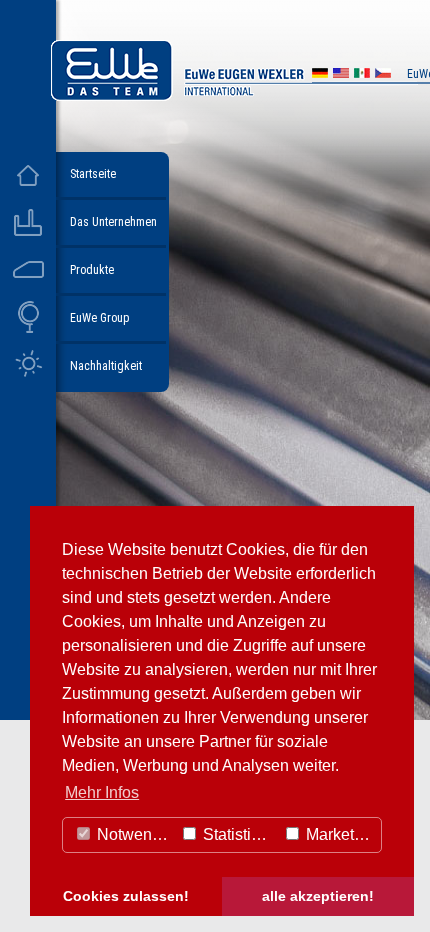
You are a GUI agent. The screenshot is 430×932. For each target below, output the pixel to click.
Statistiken (238, 834)
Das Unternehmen (113, 222)
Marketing (339, 834)
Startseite (93, 174)
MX (362, 75)
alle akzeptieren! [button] (318, 896)
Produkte (92, 270)
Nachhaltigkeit (106, 366)
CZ (383, 75)
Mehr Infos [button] (102, 792)
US (341, 75)
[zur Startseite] (234, 95)
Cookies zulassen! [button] (126, 896)
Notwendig (133, 834)
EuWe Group (99, 318)
